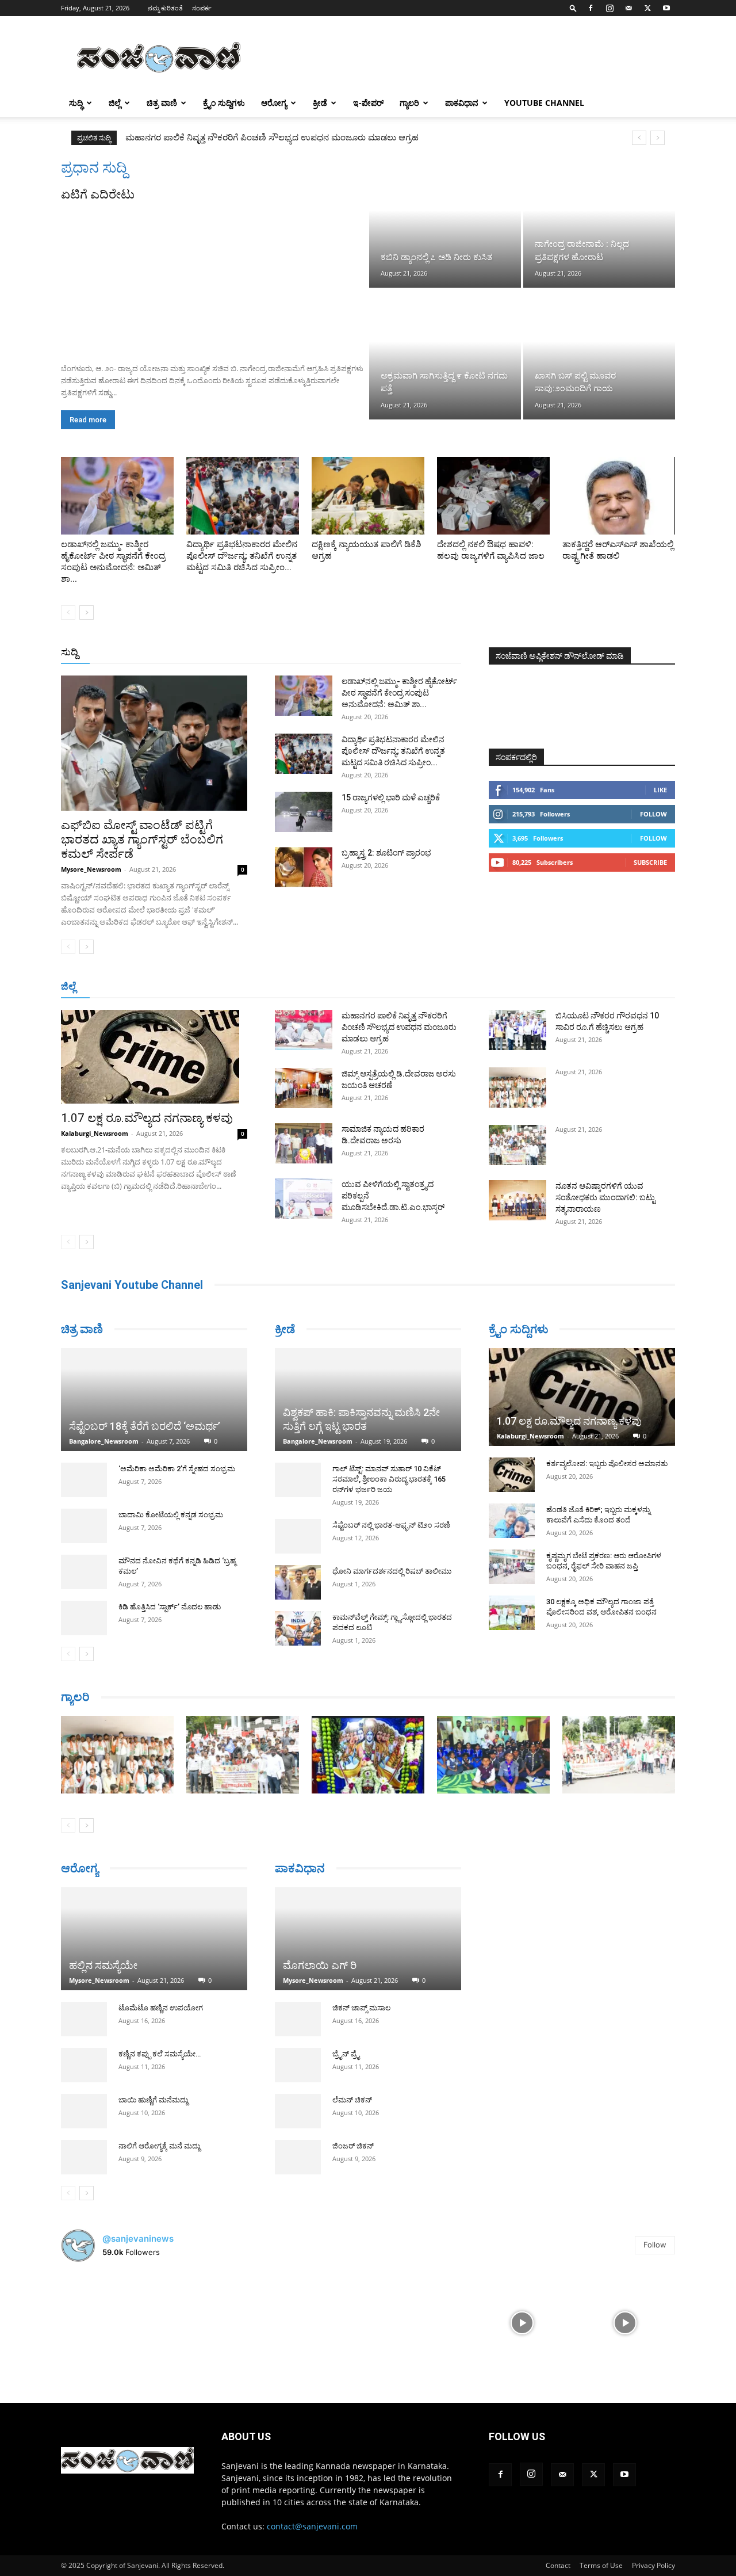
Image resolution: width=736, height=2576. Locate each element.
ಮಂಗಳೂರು (208, 987)
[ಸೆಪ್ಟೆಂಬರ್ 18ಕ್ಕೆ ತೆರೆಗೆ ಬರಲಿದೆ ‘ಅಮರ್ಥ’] (154, 1400)
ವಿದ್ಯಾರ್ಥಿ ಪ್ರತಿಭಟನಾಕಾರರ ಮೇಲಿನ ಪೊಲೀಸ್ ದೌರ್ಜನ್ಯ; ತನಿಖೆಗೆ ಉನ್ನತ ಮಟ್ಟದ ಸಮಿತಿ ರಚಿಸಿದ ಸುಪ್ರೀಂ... (242, 556)
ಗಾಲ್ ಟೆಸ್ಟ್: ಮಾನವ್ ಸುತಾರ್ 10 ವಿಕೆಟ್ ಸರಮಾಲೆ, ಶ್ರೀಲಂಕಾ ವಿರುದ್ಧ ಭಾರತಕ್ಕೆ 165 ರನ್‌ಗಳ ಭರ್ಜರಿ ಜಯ (389, 1479)
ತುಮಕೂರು (449, 987)
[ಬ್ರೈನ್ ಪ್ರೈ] (298, 2067)
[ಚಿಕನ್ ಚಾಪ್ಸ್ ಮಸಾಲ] (298, 2021)
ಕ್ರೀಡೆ (320, 103)
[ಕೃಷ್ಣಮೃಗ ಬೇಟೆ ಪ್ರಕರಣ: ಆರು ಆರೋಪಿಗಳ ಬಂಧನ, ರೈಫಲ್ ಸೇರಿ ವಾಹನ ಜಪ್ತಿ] (512, 1567)
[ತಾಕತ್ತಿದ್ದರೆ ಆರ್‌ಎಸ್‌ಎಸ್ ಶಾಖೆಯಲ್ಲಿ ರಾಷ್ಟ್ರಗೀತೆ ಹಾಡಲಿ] (619, 496)
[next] (658, 138)
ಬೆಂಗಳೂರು (162, 987)
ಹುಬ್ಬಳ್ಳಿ (248, 987)
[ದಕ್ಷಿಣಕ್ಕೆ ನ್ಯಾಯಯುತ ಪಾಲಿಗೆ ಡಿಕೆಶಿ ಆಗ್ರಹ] (368, 496)
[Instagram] (609, 8)
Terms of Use (601, 2565)
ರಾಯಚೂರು (362, 987)
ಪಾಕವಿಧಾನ (462, 103)
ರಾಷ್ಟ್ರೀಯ (370, 653)
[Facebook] (591, 8)
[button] (573, 8)
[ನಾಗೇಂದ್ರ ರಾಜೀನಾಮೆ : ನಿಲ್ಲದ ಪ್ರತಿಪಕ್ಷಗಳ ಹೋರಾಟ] (599, 223)
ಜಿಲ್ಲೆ (115, 103)
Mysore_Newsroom (91, 869)
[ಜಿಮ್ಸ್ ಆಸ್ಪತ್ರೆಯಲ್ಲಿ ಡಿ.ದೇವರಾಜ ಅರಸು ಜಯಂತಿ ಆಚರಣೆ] (304, 1088)
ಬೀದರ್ (615, 987)
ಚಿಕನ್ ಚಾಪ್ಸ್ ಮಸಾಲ (361, 2010)
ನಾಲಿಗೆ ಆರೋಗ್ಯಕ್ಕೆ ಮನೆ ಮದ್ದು (159, 2146)
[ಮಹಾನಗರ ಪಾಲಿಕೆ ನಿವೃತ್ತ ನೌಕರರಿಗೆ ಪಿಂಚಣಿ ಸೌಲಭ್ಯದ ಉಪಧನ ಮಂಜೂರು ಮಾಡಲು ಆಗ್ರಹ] (304, 1030)
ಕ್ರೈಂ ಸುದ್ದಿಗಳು (224, 103)
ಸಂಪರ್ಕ (202, 8)
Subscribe (650, 862)
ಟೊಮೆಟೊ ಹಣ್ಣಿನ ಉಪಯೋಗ (161, 2008)
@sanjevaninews (138, 2239)
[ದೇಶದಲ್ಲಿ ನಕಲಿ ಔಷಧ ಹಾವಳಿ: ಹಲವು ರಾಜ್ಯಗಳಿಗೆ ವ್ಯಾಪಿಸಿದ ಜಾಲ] (493, 496)
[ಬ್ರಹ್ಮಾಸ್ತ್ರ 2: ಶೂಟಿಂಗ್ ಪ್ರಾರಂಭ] (304, 867)
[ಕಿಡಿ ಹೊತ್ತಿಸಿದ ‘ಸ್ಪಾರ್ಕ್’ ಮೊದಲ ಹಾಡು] (84, 1618)
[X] (647, 8)
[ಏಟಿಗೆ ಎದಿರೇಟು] (214, 278)
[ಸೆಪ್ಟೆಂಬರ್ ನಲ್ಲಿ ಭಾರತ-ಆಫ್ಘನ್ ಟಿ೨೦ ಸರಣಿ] (298, 1536)
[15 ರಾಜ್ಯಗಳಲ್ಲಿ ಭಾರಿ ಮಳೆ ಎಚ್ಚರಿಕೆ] (304, 812)
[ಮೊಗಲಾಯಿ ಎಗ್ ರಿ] (368, 1940)
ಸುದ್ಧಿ (76, 103)
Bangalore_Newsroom (104, 1441)
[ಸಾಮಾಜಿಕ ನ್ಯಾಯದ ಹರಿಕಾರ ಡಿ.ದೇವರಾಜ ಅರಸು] (304, 1143)
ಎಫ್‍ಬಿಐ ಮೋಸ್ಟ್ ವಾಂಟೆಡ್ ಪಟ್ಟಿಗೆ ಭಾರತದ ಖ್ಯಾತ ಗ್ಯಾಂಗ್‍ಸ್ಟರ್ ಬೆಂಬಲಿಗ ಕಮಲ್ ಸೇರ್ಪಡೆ (142, 839)
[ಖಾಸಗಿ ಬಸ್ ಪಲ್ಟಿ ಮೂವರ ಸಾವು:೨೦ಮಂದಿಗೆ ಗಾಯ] (599, 354)
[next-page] (87, 612)
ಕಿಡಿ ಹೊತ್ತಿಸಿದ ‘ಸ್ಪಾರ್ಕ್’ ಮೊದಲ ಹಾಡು (170, 1607)
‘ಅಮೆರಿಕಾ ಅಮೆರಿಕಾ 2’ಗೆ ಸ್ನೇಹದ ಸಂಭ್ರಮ (177, 1469)
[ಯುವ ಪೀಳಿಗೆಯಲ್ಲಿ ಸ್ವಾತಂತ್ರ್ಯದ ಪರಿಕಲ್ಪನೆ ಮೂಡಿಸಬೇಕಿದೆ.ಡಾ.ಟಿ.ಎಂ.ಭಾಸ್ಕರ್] (304, 1199)
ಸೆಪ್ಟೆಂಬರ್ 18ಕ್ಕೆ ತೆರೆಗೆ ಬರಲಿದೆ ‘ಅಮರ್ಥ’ (145, 1426)
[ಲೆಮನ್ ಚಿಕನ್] (298, 2113)
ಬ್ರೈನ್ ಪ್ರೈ (346, 2056)
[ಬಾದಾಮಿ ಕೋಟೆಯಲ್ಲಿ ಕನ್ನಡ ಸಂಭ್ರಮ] (84, 1526)
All (282, 653)
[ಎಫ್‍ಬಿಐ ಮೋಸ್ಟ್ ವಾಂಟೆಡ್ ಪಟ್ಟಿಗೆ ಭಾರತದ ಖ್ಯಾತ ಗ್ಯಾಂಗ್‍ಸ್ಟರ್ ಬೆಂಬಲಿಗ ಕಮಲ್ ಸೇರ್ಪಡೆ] (154, 743)
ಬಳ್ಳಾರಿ (321, 987)
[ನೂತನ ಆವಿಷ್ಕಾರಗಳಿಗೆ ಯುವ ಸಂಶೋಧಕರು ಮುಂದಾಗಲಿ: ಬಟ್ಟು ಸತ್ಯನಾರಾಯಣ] (517, 1200)
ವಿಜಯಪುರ (534, 987)
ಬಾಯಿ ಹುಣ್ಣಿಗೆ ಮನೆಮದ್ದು (153, 2100)
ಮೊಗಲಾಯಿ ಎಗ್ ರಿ (320, 1967)
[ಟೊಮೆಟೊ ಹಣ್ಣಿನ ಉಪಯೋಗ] (84, 2019)
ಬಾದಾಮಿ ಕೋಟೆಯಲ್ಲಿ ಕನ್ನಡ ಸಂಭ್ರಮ (171, 1515)
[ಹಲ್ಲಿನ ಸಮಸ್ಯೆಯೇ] (154, 1939)
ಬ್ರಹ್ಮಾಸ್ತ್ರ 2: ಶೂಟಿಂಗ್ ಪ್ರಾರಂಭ (386, 853)
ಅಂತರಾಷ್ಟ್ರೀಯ (321, 653)
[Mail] (628, 8)
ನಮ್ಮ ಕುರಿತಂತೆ (165, 8)
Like (660, 790)
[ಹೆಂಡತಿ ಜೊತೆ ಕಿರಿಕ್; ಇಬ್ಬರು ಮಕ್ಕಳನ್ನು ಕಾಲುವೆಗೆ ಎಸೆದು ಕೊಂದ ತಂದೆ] (512, 1521)
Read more (88, 420)
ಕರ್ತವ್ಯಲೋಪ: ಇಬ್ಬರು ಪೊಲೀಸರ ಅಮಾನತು (607, 1463)
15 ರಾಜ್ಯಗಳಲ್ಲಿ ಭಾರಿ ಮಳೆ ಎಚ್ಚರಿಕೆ (391, 797)
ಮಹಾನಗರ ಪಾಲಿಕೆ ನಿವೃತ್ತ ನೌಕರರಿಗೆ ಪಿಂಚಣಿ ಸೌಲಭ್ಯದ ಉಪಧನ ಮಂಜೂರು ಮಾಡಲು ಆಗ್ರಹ (399, 1027)
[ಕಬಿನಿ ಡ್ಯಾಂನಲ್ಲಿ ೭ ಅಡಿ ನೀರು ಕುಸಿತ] (445, 223)
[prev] (639, 138)
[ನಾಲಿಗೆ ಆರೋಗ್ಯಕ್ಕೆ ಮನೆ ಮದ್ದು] (84, 2157)
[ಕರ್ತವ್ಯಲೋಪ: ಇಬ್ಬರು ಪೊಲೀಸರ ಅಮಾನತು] (512, 1475)
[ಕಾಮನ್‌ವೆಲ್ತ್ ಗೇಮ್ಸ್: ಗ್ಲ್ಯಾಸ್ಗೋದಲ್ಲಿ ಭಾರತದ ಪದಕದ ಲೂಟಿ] (298, 1628)
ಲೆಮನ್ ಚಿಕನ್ (352, 2102)
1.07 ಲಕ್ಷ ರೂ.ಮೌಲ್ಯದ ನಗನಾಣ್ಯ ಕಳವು (147, 1118)
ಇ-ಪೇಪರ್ (368, 103)
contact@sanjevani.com (312, 2526)
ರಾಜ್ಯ (405, 653)
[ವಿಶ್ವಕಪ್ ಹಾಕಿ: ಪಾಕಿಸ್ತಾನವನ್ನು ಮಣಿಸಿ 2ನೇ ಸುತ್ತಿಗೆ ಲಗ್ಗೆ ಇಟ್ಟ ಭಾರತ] (368, 1400)
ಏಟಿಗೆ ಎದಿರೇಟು (98, 194)
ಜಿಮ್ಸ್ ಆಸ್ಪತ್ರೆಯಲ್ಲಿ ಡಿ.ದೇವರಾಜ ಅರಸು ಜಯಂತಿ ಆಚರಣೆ (226, 138)
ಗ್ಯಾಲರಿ (409, 103)
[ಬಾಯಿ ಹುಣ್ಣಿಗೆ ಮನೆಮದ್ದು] (84, 2111)
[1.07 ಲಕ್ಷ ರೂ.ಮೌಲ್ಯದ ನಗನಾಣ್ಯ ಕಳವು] (154, 1057)
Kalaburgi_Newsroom (95, 1133)
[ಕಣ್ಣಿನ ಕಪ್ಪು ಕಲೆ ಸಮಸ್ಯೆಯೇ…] (84, 2065)
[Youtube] (666, 8)
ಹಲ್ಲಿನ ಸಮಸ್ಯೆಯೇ (103, 1965)
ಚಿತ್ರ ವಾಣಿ (162, 103)
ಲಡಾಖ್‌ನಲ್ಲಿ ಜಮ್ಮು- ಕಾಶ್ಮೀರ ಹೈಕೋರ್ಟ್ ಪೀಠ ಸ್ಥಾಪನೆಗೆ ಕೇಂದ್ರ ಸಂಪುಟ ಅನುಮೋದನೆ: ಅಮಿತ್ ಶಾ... (399, 693)
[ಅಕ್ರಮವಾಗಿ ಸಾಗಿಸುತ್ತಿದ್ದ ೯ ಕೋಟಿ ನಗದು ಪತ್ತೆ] (445, 354)
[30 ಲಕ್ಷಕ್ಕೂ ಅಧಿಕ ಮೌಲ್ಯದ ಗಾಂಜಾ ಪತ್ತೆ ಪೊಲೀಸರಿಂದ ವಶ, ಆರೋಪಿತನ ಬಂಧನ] (512, 1613)
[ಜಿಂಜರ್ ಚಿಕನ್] (298, 2159)
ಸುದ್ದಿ (70, 652)
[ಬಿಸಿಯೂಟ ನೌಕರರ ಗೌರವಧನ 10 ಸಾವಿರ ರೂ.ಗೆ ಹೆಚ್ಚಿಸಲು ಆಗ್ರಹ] (517, 1030)
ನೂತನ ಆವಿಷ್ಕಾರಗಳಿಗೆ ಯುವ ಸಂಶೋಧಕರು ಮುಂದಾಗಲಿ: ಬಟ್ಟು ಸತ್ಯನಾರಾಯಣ (605, 1197)
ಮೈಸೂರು (406, 987)
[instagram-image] (111, 2322)
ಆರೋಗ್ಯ (274, 103)
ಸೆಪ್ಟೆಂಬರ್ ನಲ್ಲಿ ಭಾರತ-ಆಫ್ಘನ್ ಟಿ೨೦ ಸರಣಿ (391, 1525)
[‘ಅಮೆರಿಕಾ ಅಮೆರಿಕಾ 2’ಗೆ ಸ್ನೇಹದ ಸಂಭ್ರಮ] (84, 1480)
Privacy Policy (653, 2565)
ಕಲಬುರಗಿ (284, 987)
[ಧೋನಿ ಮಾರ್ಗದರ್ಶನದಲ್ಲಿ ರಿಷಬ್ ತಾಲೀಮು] (298, 1582)
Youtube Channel (544, 103)
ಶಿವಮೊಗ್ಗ (491, 987)
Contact (558, 2565)
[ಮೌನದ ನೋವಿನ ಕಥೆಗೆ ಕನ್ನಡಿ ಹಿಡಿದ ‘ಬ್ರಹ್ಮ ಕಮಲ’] (84, 1572)
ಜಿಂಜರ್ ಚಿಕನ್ (353, 2148)
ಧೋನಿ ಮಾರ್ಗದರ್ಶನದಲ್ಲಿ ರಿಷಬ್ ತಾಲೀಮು (392, 1571)
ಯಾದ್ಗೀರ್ (578, 987)
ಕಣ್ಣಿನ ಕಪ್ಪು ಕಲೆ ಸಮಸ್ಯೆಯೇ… (160, 2054)
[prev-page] (68, 612)
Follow (653, 814)
